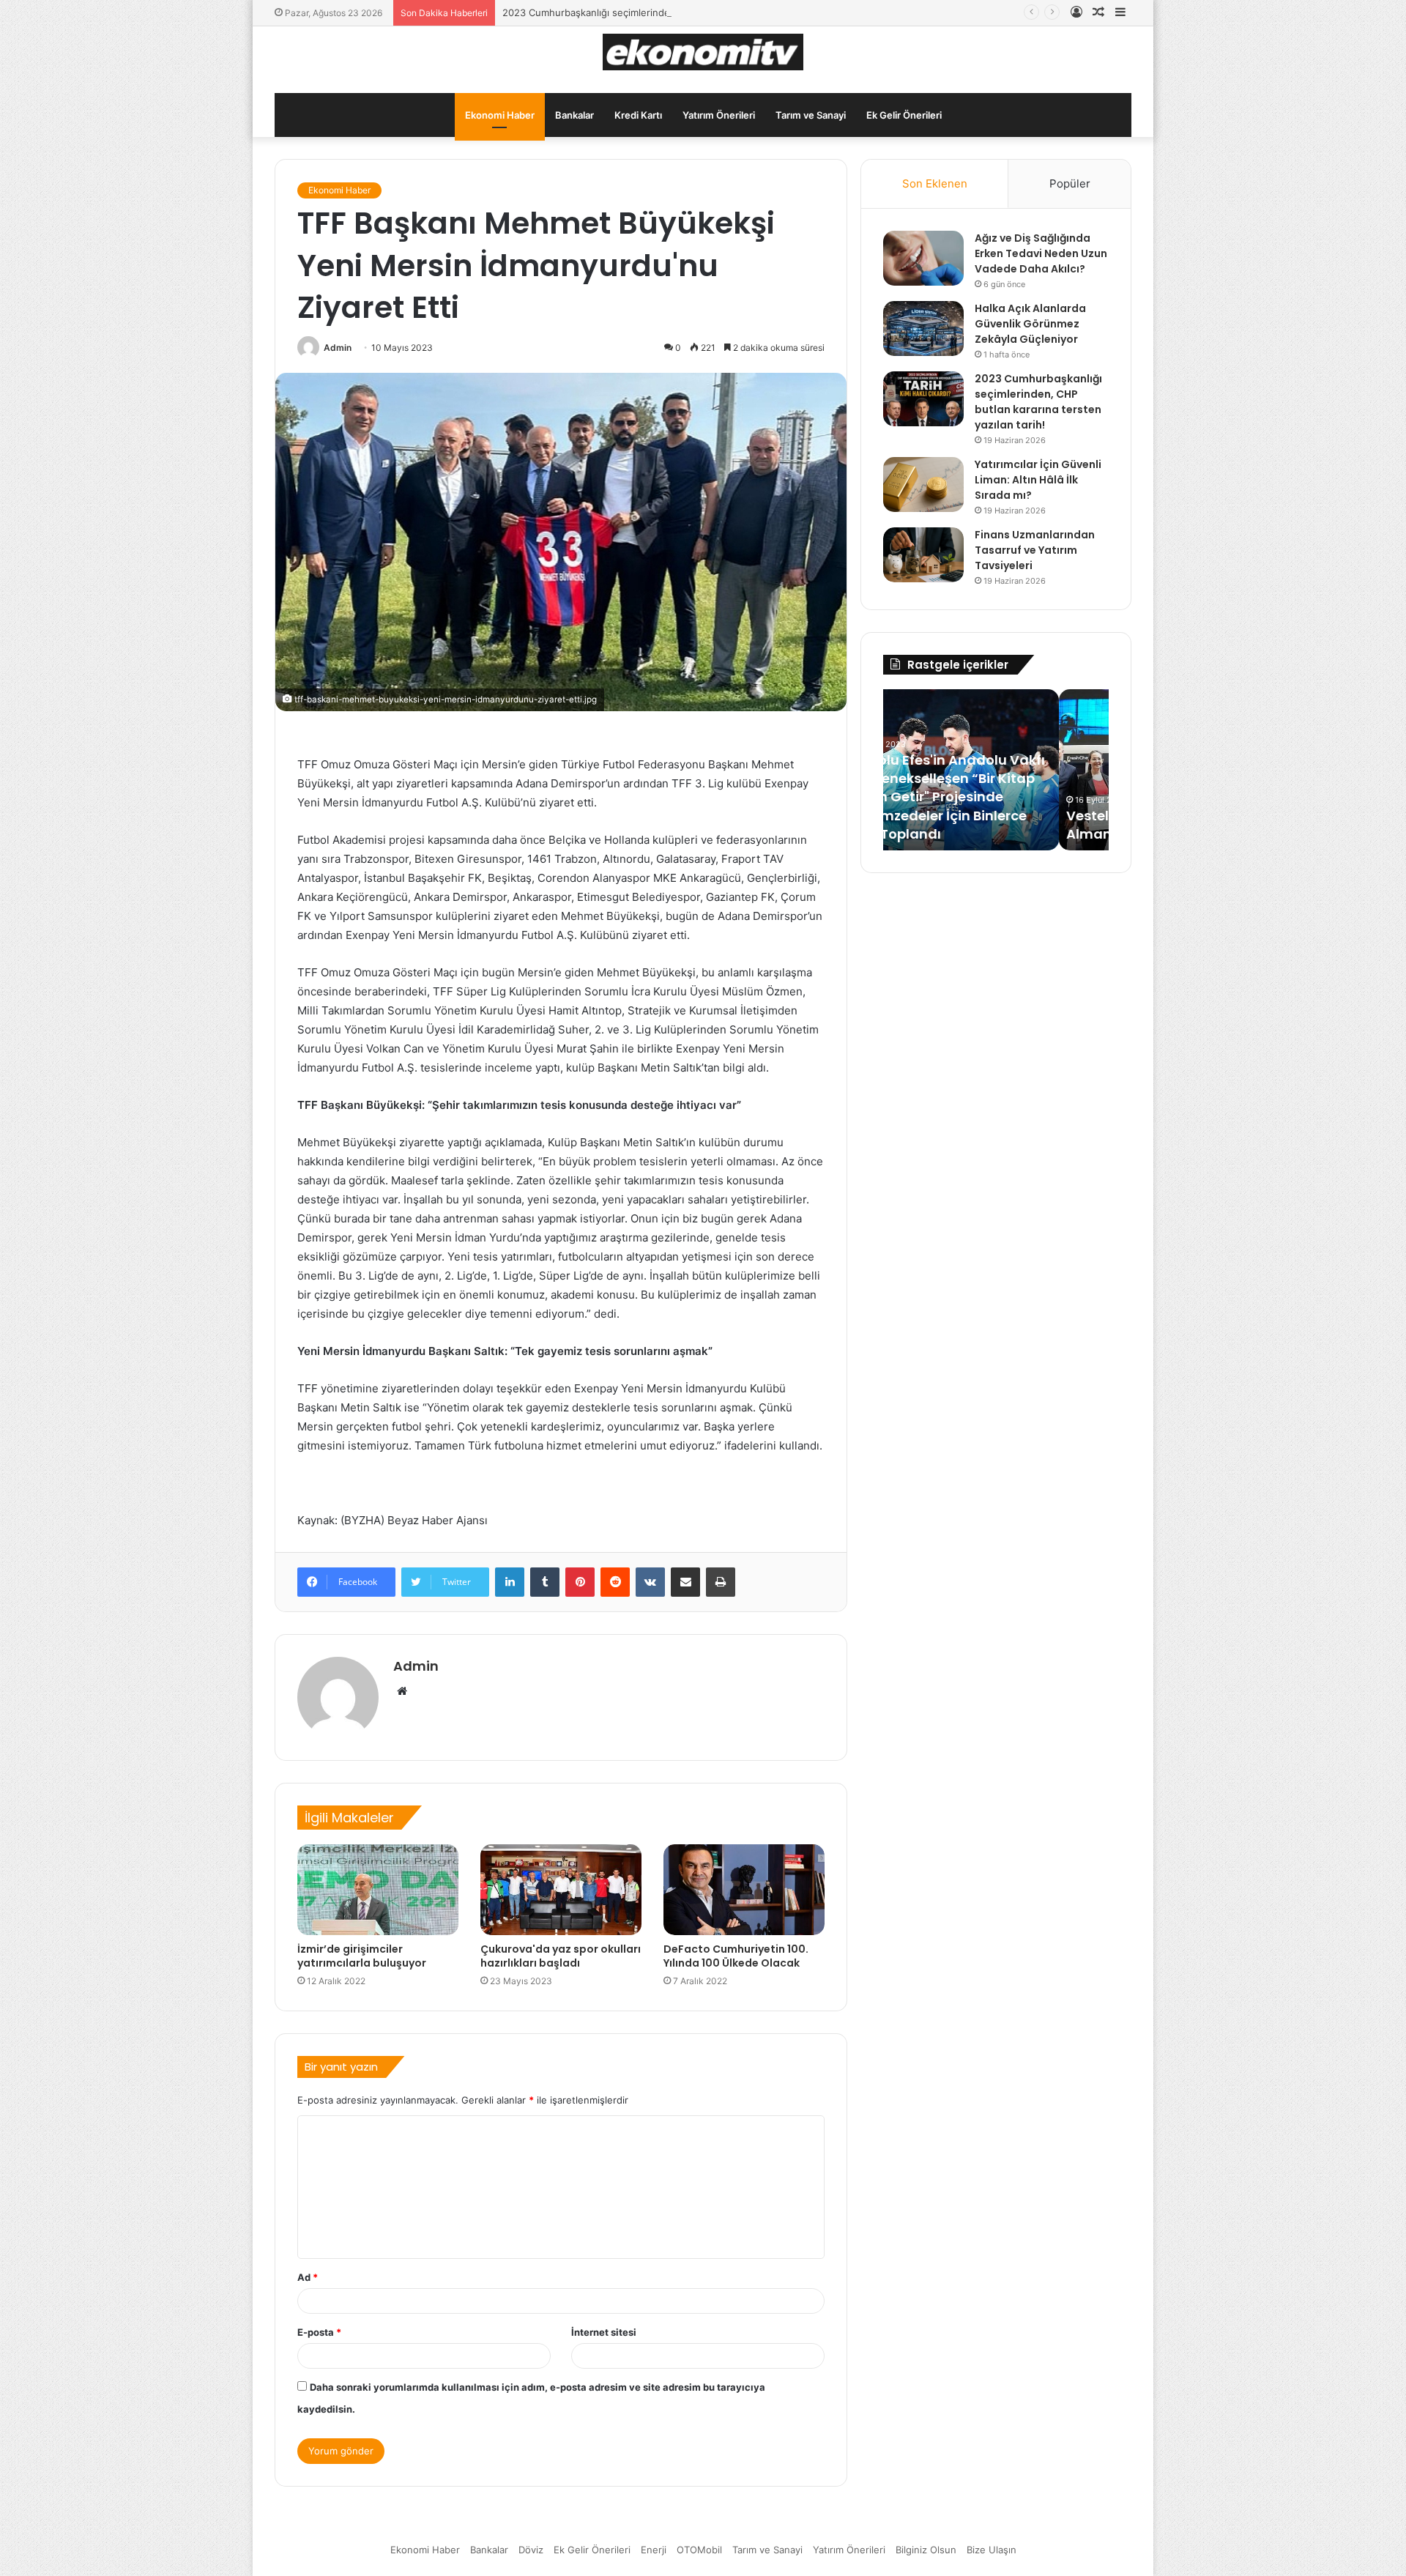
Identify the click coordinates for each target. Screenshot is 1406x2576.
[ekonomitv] (703, 52)
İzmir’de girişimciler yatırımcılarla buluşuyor (362, 1956)
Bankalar (574, 115)
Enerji (654, 2550)
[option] (996, 770)
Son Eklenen (935, 183)
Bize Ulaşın (992, 2550)
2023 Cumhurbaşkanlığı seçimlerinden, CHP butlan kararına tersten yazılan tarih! (685, 12)
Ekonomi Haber (500, 115)
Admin (338, 348)
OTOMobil (699, 2550)
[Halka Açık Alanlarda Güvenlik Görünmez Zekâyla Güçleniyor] (923, 329)
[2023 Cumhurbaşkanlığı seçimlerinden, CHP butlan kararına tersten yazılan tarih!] (923, 399)
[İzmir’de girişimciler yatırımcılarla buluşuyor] (378, 1890)
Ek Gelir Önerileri (904, 115)
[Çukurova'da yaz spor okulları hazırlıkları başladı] (561, 1890)
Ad (308, 2277)
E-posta (319, 2332)
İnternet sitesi (604, 2332)
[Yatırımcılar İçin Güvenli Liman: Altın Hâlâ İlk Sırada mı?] (923, 485)
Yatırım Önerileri (719, 115)
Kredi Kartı (638, 115)
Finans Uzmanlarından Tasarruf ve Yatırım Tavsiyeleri (1035, 550)
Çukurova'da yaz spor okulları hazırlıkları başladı (561, 1956)
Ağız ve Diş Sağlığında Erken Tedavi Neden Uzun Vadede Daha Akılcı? (1041, 253)
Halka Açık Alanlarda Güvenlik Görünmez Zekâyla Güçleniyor (1030, 324)
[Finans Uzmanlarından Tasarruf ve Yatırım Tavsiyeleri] (923, 555)
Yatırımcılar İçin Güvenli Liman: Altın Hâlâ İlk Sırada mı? (1038, 480)
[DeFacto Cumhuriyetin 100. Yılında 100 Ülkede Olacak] (744, 1890)
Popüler (1070, 183)
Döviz (531, 2550)
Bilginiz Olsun (926, 2550)
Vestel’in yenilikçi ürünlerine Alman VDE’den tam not (985, 825)
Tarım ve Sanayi (811, 115)
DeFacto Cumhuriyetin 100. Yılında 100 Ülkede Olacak (736, 1956)
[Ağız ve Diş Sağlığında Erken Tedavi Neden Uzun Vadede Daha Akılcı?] (923, 258)
